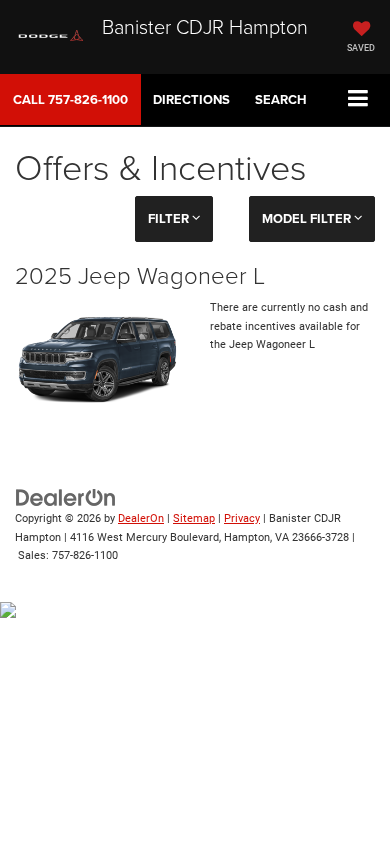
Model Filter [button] (308, 218)
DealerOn (141, 518)
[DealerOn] (66, 496)
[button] (70, 99)
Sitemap (194, 518)
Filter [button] (170, 218)
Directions (191, 99)
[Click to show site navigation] (358, 99)
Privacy (242, 518)
